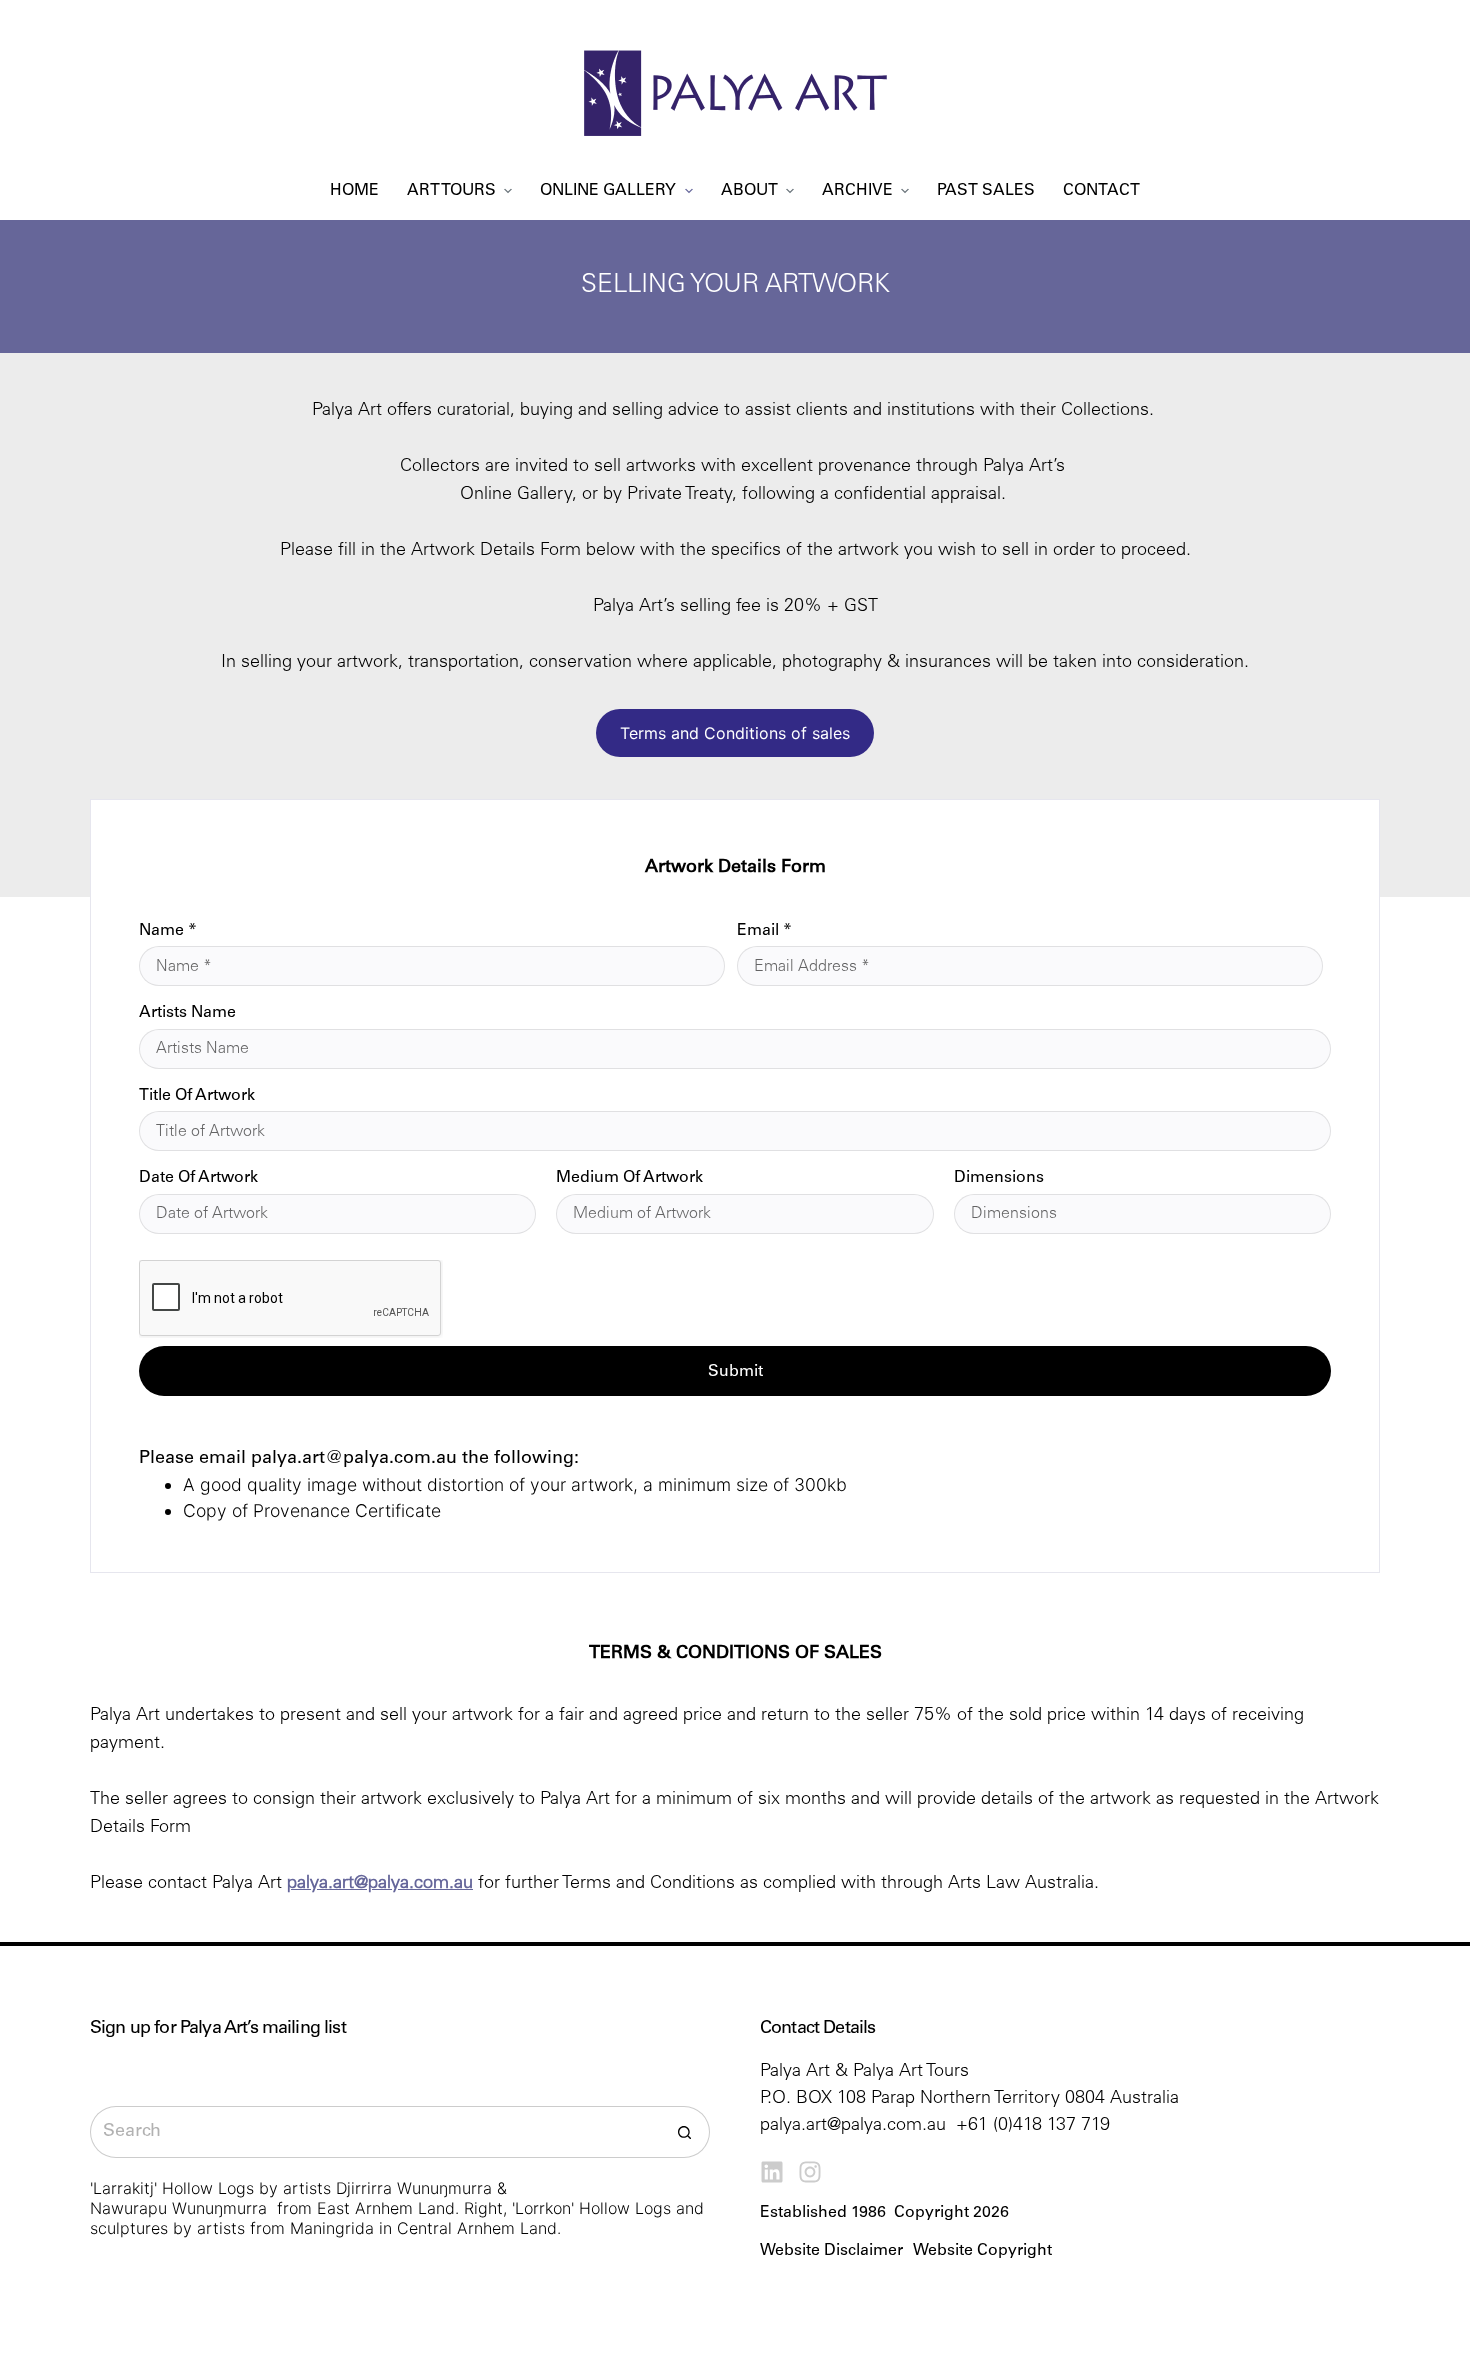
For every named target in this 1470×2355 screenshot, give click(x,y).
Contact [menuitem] (1101, 191)
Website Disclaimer (831, 2251)
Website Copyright (982, 2251)
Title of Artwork (197, 1096)
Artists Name (187, 1013)
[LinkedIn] (772, 2172)
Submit (735, 1372)
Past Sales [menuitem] (986, 191)
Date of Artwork (198, 1178)
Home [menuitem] (354, 191)
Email (764, 931)
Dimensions (999, 1178)
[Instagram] (810, 2172)
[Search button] (684, 2132)
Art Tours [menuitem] (451, 191)
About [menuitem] (749, 191)
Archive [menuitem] (857, 191)
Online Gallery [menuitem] (608, 191)
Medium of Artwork (629, 1178)
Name (168, 931)
